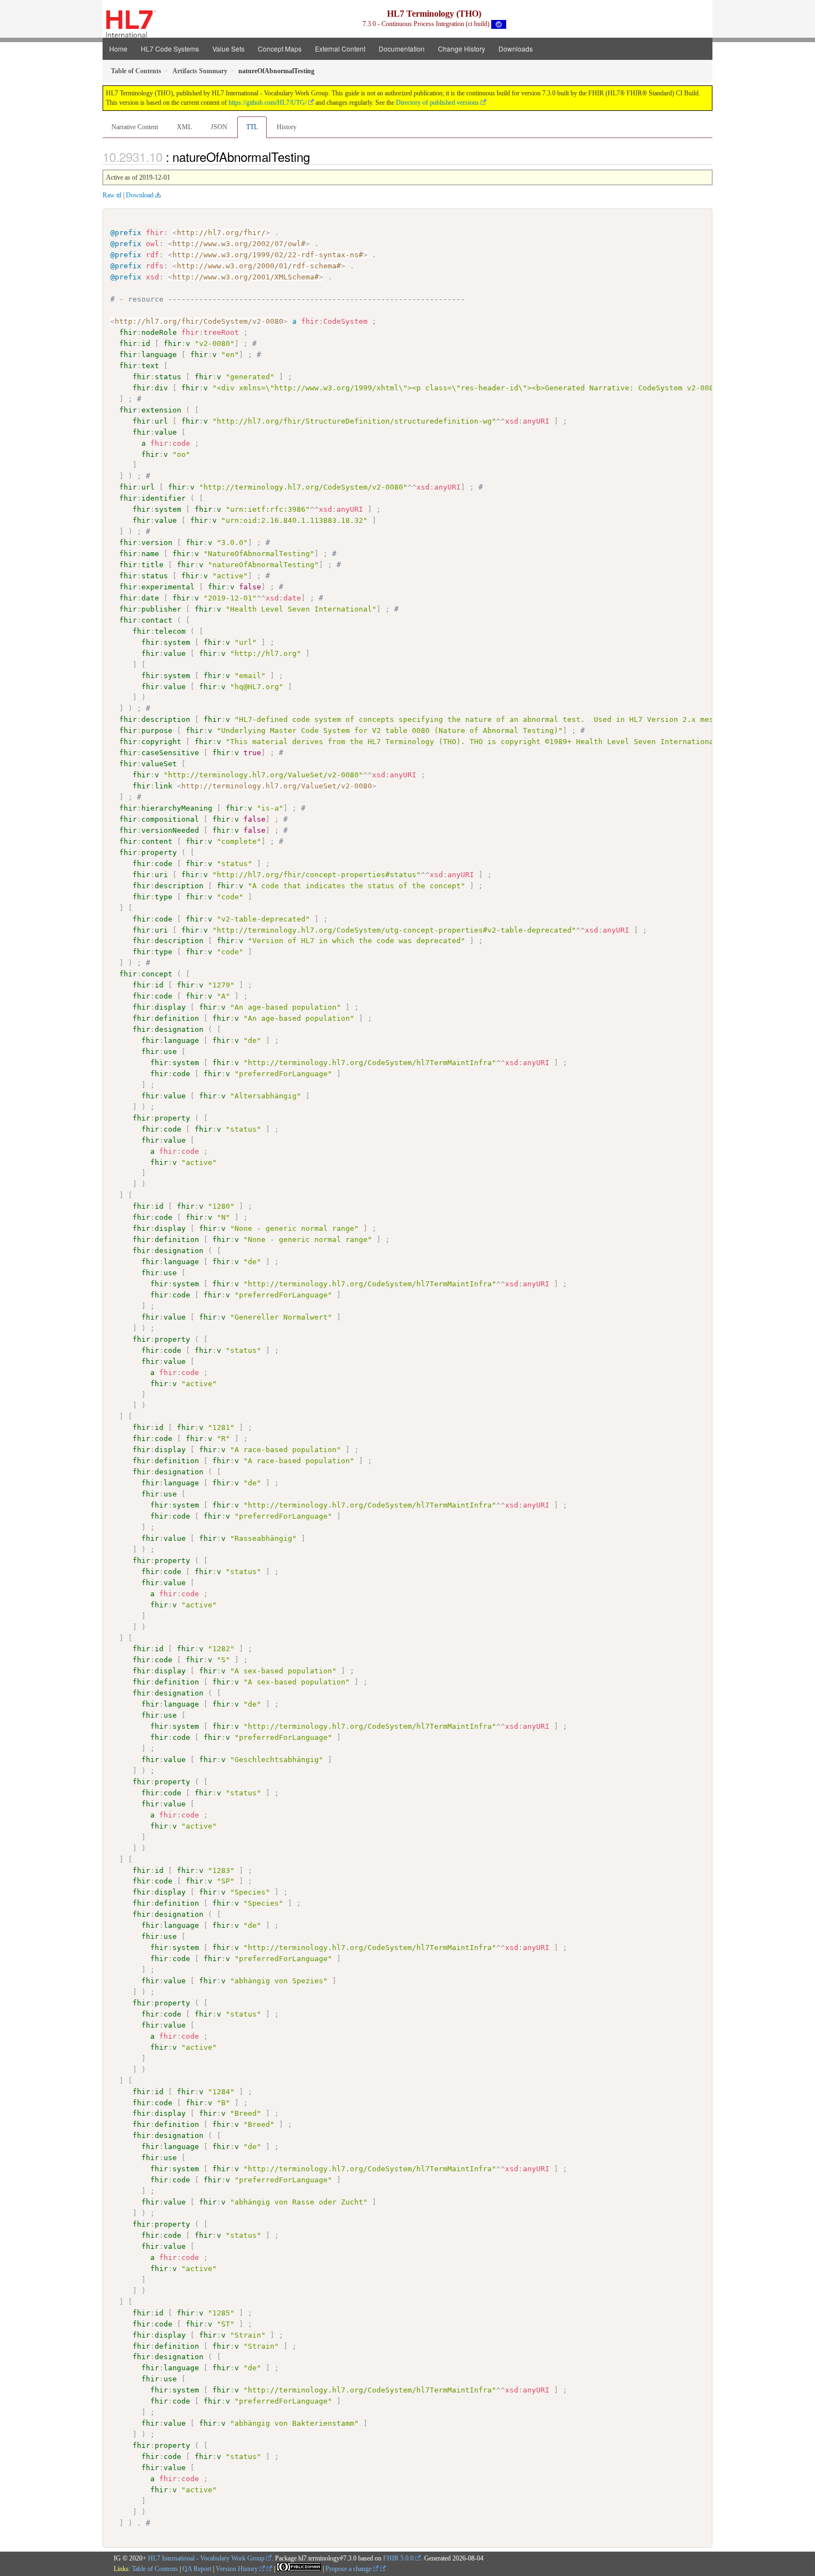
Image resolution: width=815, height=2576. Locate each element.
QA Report (197, 2569)
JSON (219, 127)
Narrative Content (135, 127)
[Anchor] (316, 156)
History (287, 127)
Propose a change (349, 2569)
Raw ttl (112, 195)
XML (184, 127)
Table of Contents (155, 2569)
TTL (252, 127)
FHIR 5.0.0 (398, 2558)
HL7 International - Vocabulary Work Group (206, 2558)
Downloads (516, 49)
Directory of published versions (437, 103)
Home (118, 49)
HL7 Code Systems (170, 49)
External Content (340, 49)
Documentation (402, 49)
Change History (462, 49)
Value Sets (228, 49)
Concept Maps (280, 49)
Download (140, 195)
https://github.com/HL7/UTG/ (268, 103)
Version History (238, 2569)
